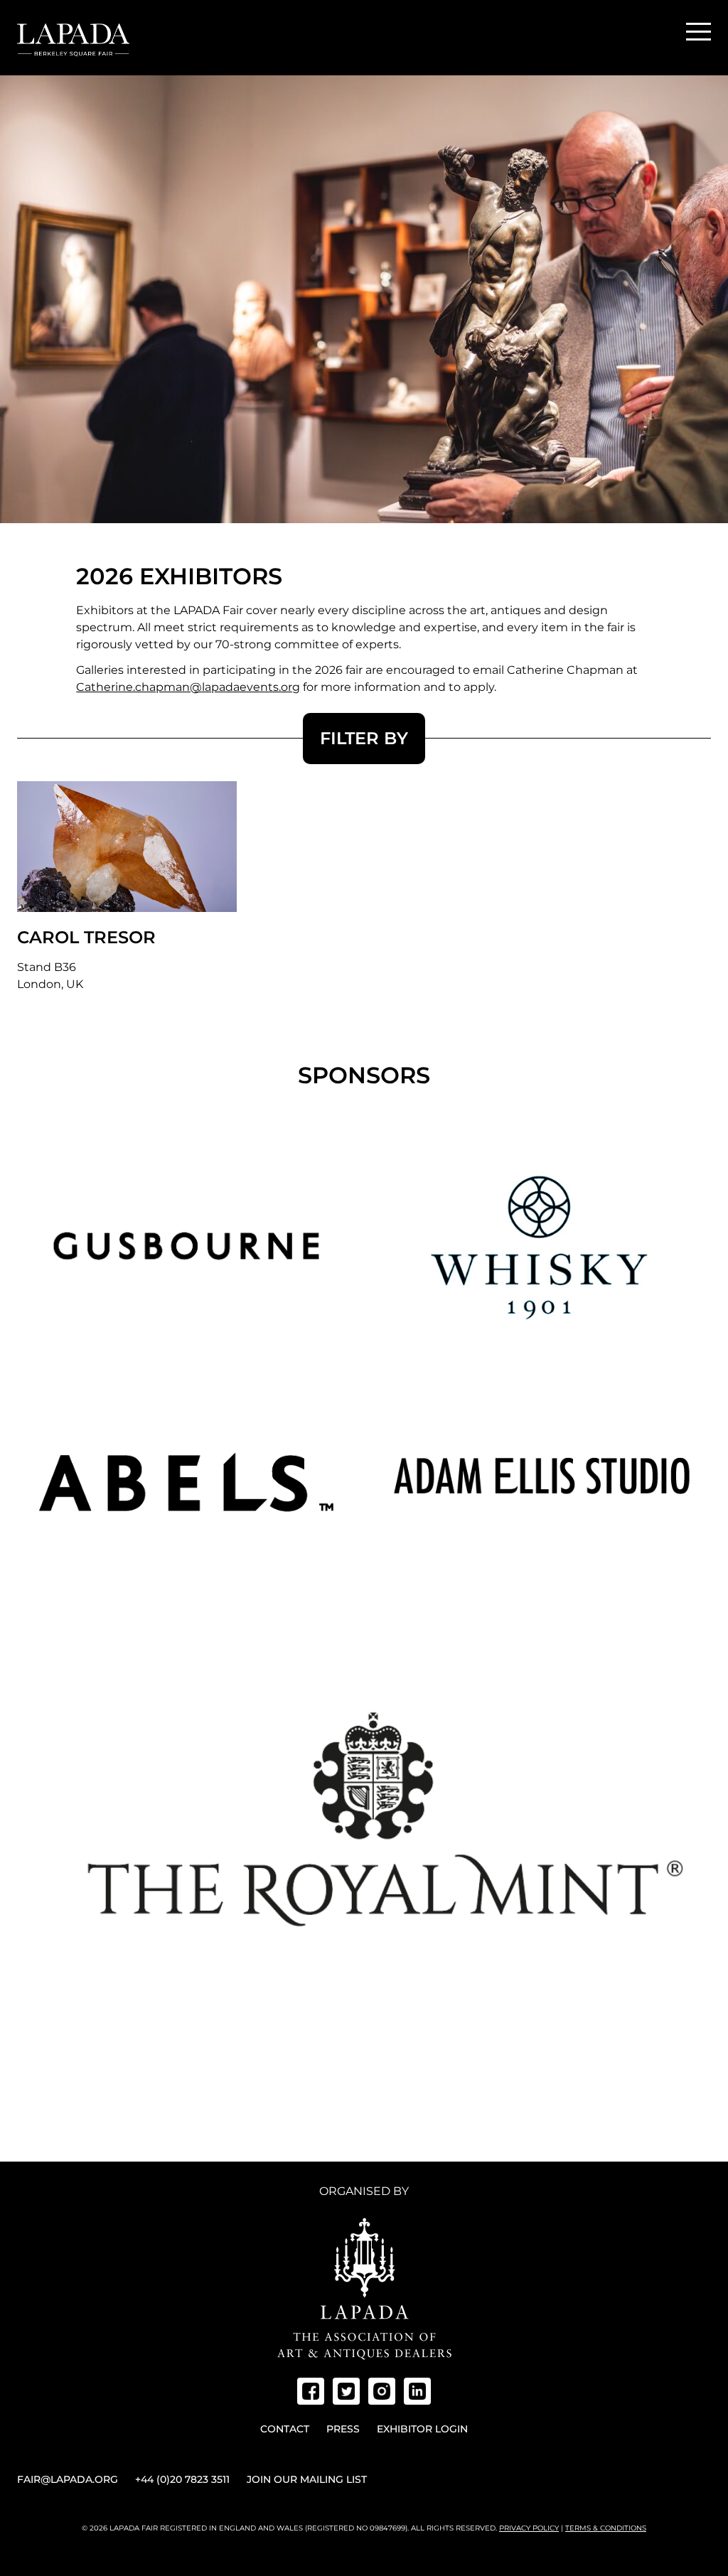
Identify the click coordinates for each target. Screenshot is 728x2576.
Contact (285, 2429)
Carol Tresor (86, 937)
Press (343, 2429)
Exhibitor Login (422, 2429)
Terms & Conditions (606, 2528)
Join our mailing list (307, 2479)
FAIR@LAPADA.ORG (68, 2479)
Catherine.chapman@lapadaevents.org (188, 687)
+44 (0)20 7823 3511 (182, 2479)
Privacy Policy (529, 2528)
